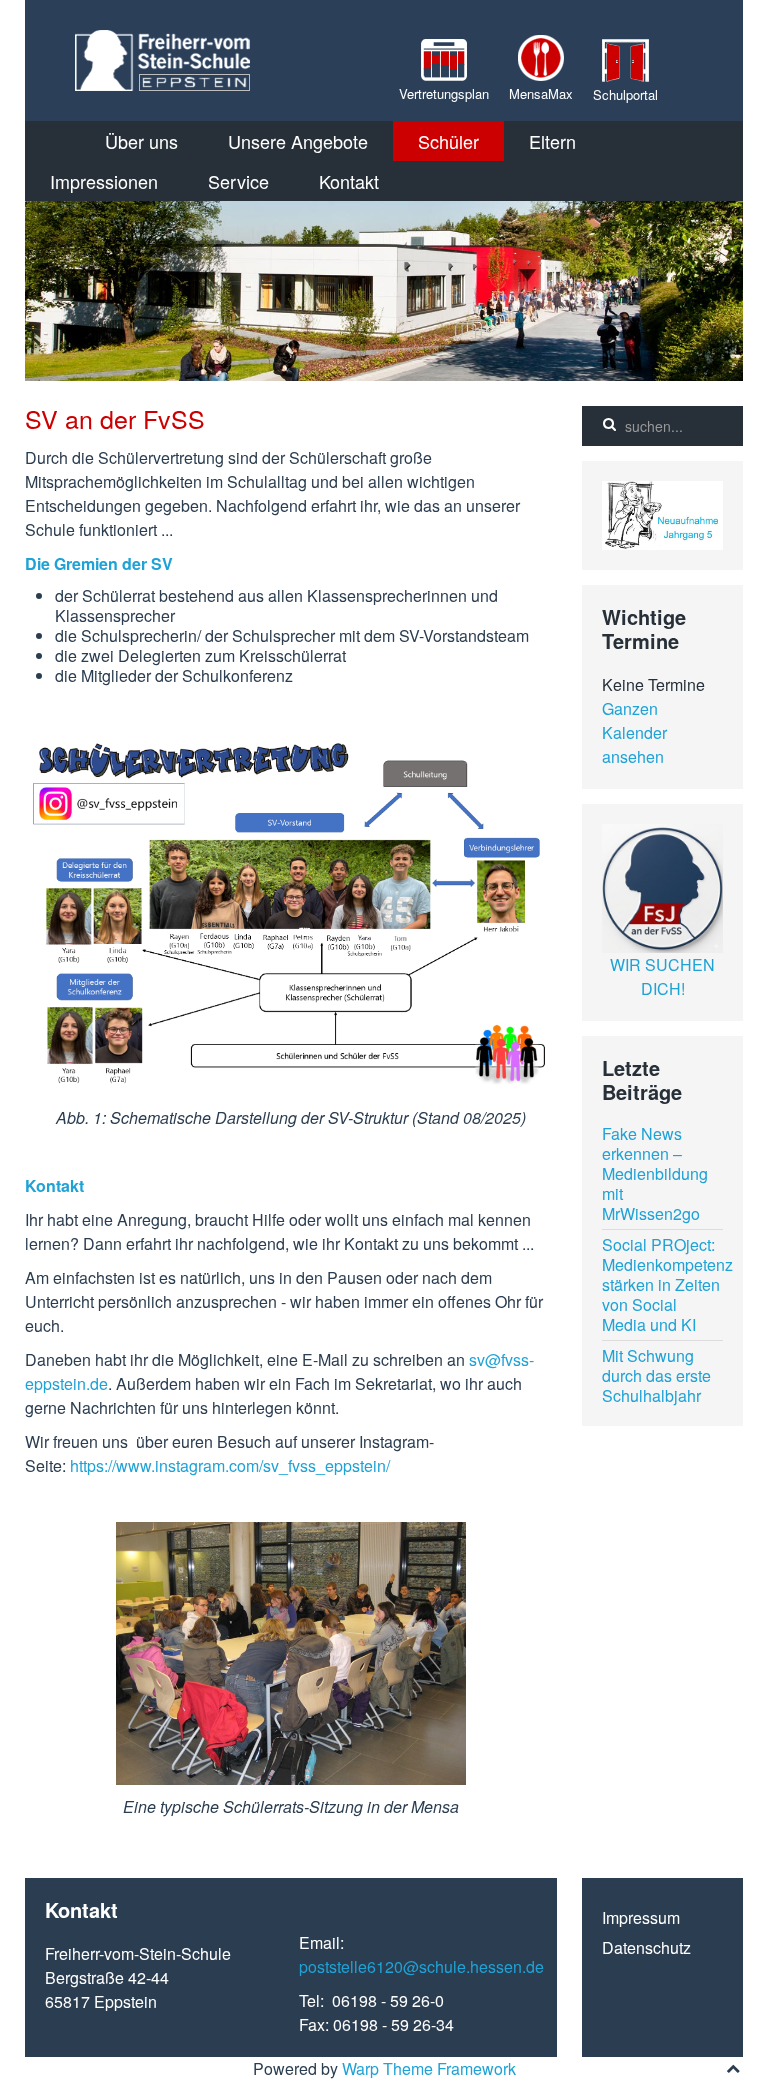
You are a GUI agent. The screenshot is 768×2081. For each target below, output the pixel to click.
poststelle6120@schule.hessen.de (421, 1966)
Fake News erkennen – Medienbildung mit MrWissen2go (655, 1173)
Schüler (448, 141)
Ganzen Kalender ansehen (634, 732)
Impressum (641, 1917)
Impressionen (104, 181)
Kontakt (349, 181)
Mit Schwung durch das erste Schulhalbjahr (656, 1375)
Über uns (141, 141)
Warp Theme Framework (429, 2068)
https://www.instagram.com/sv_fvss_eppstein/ (230, 1465)
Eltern (552, 141)
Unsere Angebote (298, 141)
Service (238, 181)
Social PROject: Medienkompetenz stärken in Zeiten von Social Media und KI (667, 1284)
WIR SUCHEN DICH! (662, 976)
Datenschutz (646, 1947)
